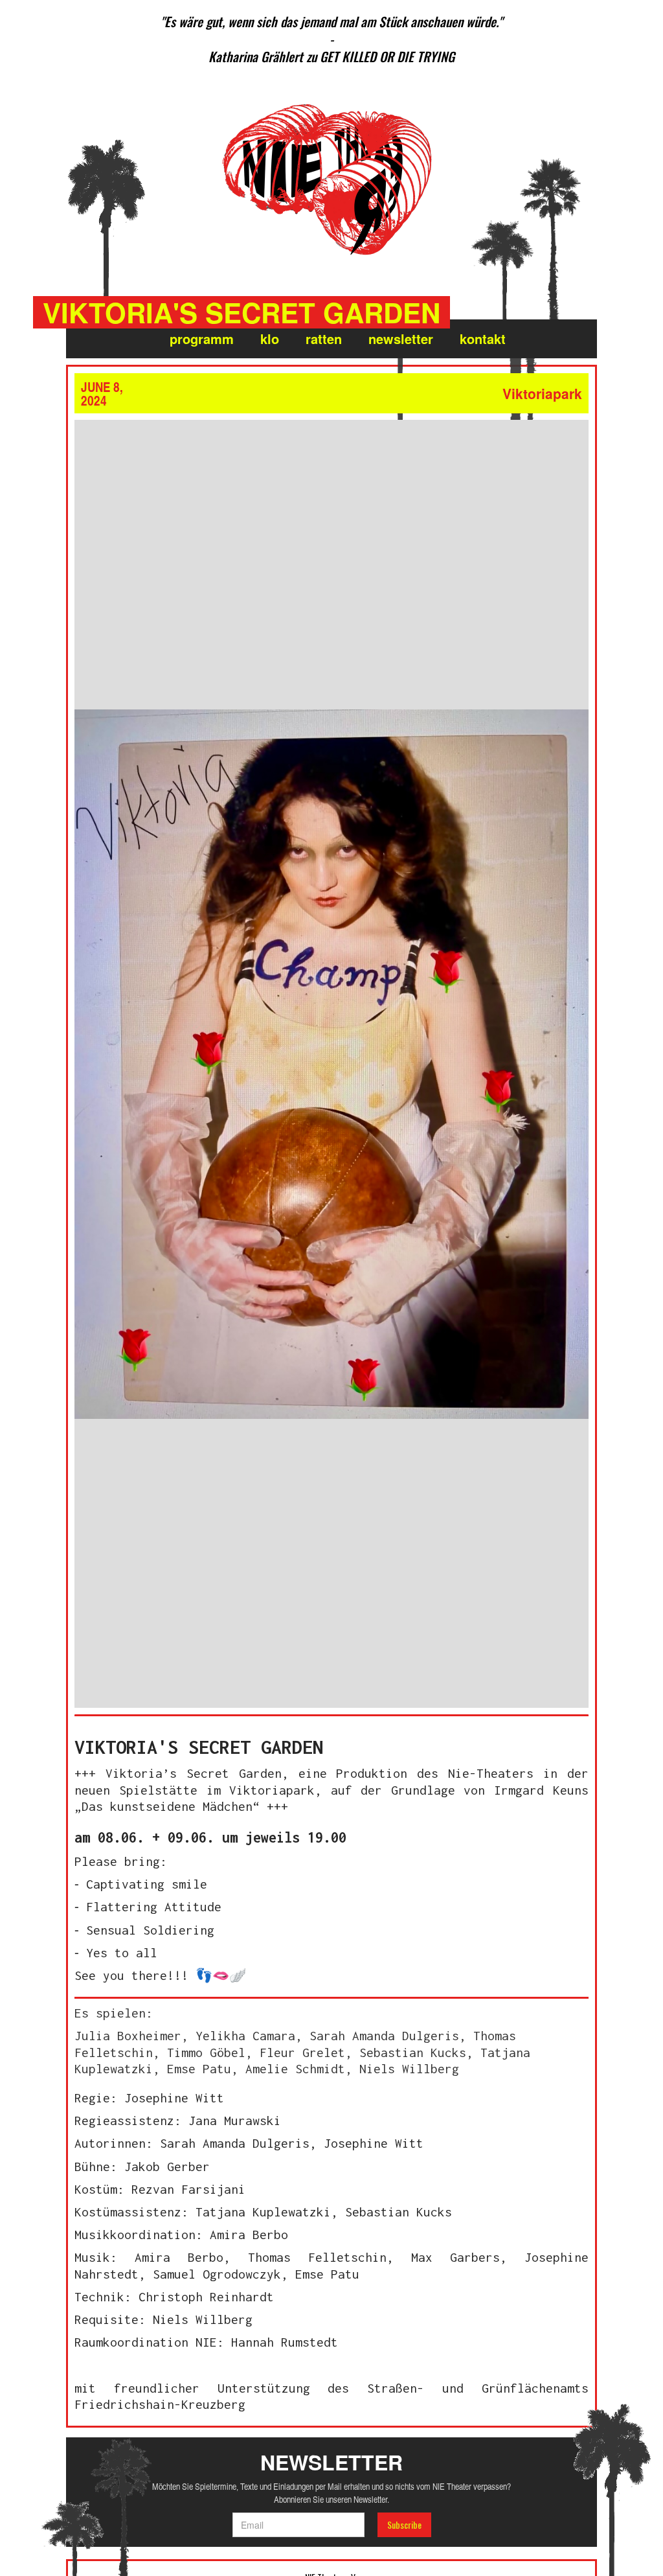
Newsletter (401, 339)
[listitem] (331, 39)
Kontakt (483, 339)
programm (202, 339)
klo (270, 339)
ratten (324, 339)
